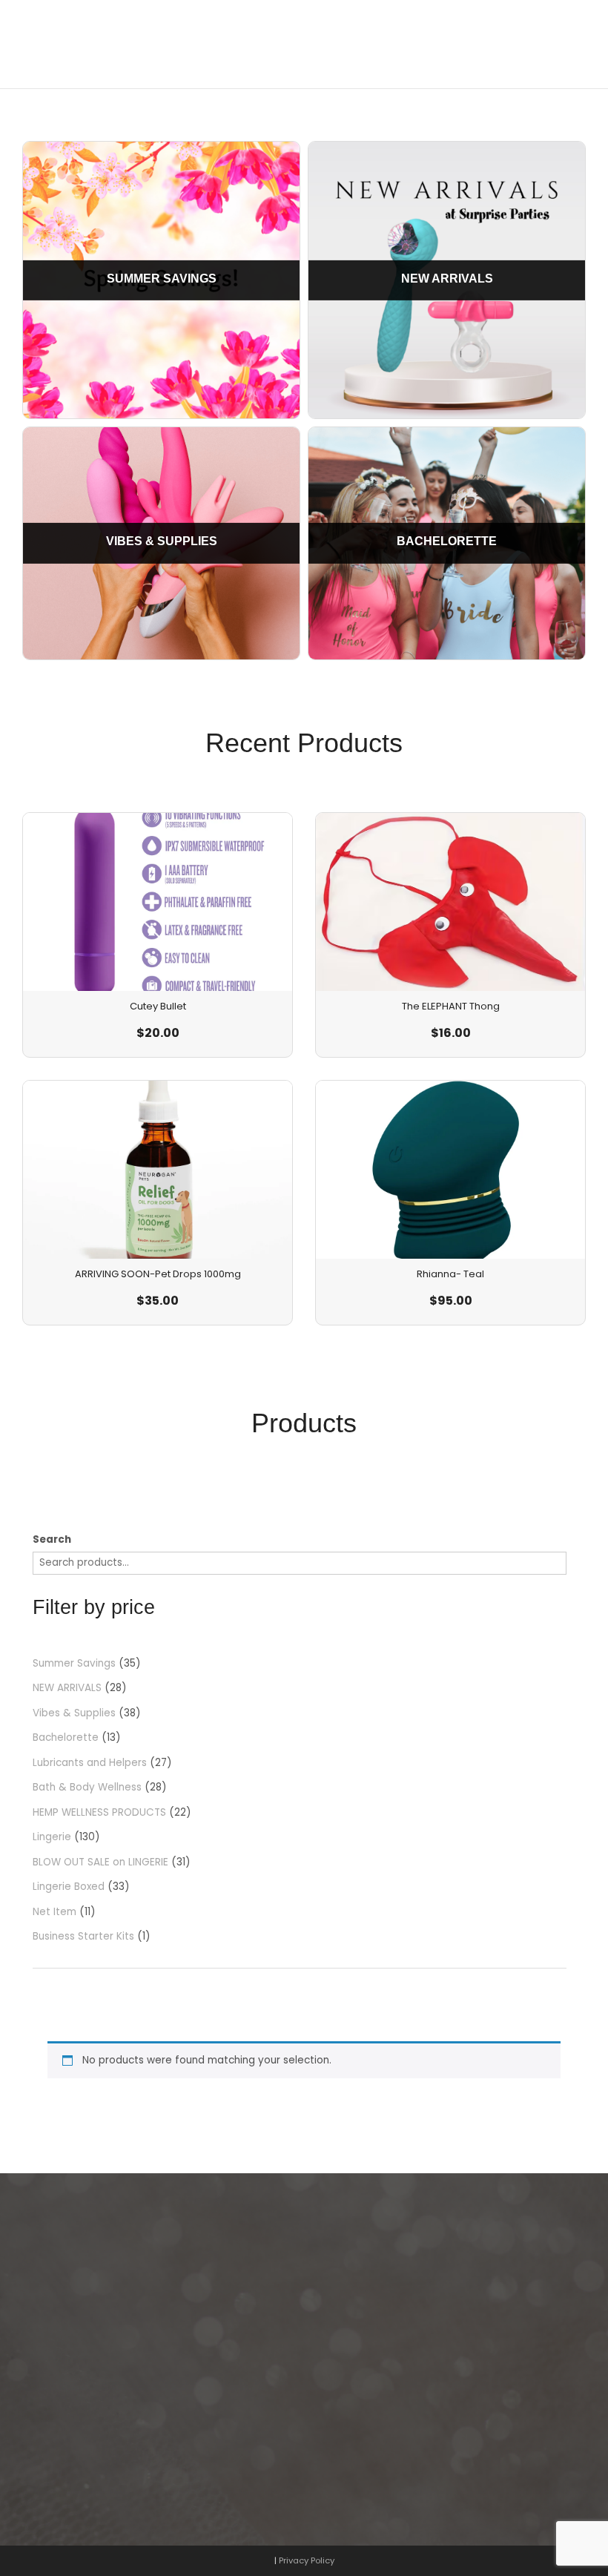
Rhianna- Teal (450, 1274)
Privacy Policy (307, 2560)
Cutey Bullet (158, 1006)
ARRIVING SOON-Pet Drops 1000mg (158, 1274)
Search (52, 1539)
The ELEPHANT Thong (451, 1006)
